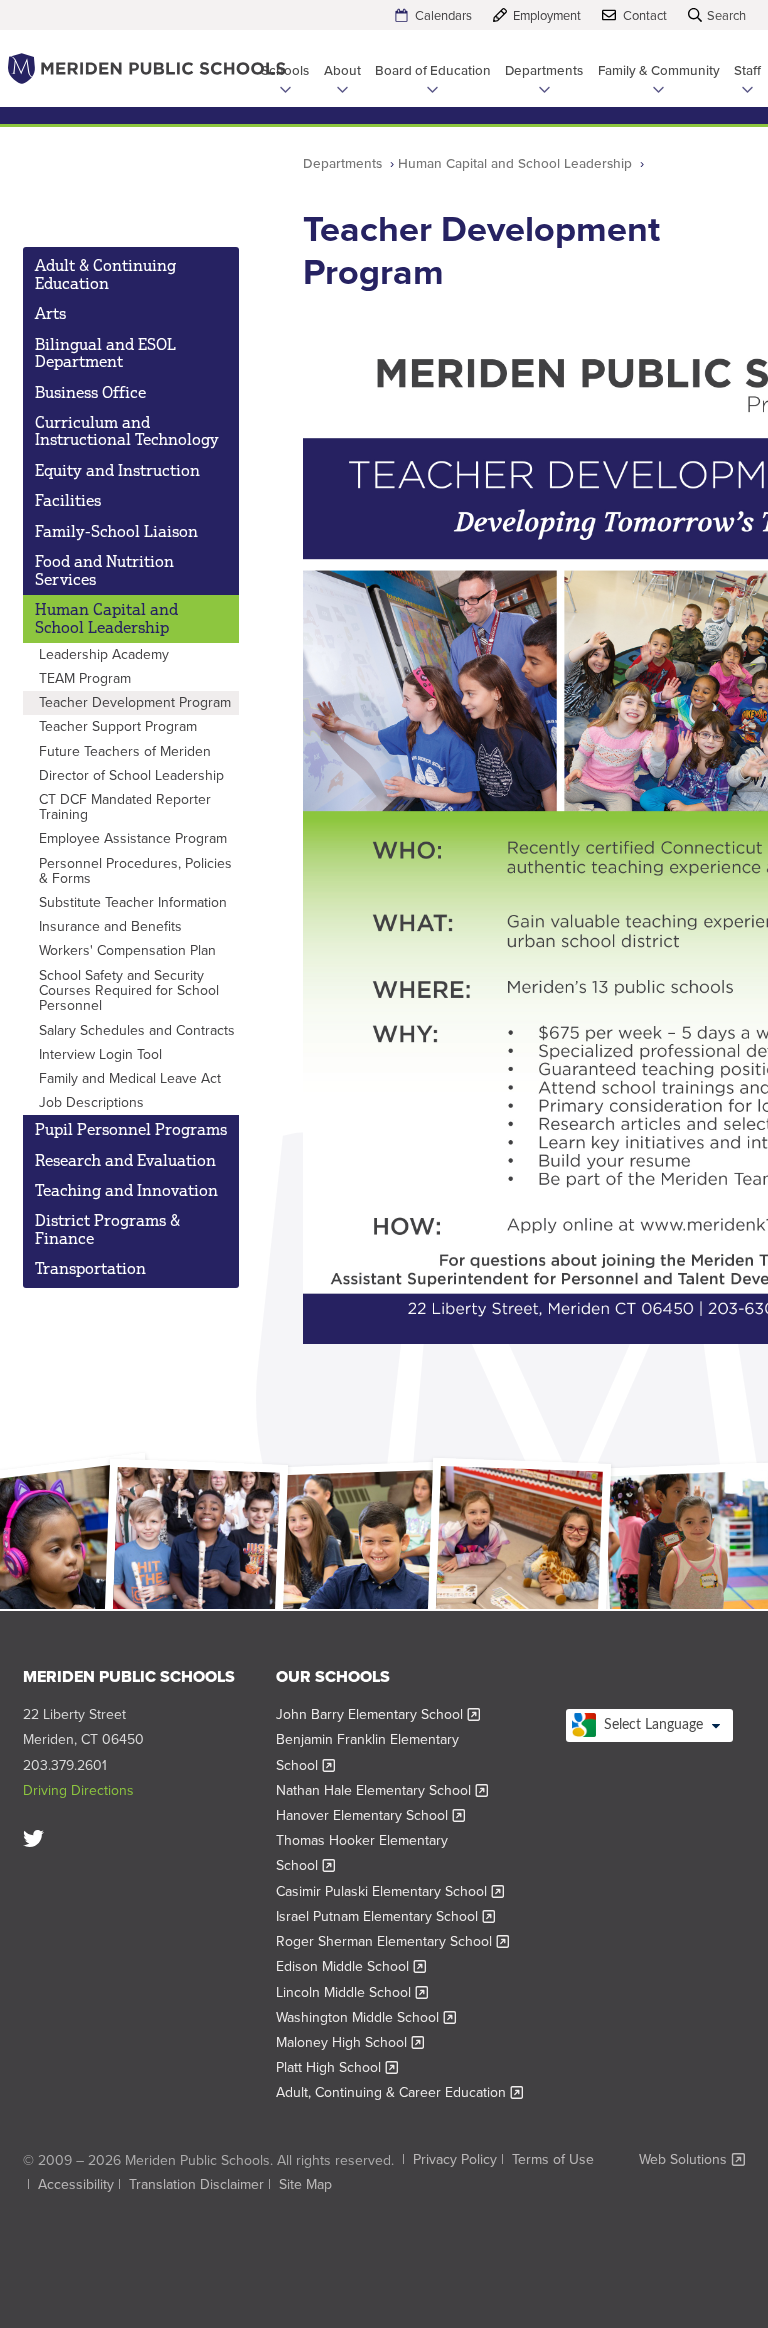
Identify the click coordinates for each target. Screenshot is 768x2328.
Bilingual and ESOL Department (105, 353)
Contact (645, 15)
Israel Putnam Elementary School (386, 1916)
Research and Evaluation (125, 1160)
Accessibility (76, 2184)
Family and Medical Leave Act (130, 1078)
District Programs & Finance (107, 1229)
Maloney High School (350, 2042)
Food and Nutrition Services (104, 570)
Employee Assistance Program (133, 838)
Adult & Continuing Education (105, 274)
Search (726, 15)
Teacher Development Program (135, 702)
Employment (547, 15)
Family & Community (659, 70)
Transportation (90, 1268)
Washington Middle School (366, 2017)
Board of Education (433, 70)
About (342, 70)
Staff (747, 70)
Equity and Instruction (117, 470)
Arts (50, 313)
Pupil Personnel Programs (131, 1129)
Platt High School (337, 2067)
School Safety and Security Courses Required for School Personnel (129, 991)
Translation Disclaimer (196, 2184)
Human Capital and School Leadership (515, 163)
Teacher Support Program (118, 726)
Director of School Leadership (131, 775)
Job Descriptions (91, 1102)
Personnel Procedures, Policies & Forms (135, 871)
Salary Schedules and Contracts (137, 1030)
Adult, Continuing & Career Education (400, 2092)
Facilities (68, 500)
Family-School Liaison (116, 531)
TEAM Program (85, 678)
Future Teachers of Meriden (125, 751)
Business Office (90, 392)
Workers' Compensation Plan (127, 950)
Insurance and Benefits (110, 926)
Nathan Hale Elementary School (382, 1790)
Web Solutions (692, 2160)
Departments (544, 70)
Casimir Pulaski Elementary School (390, 1891)
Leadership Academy (104, 654)
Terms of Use (553, 2159)
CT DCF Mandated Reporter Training (125, 808)
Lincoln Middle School (352, 1992)
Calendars (443, 15)
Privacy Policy (455, 2159)
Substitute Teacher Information (133, 902)
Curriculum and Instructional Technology (127, 431)
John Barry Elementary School (378, 1714)
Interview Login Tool (100, 1054)
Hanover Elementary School (371, 1815)
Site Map (305, 2184)
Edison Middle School (351, 1966)
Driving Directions (78, 1790)
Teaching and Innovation (126, 1190)
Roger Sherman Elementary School (393, 1941)
